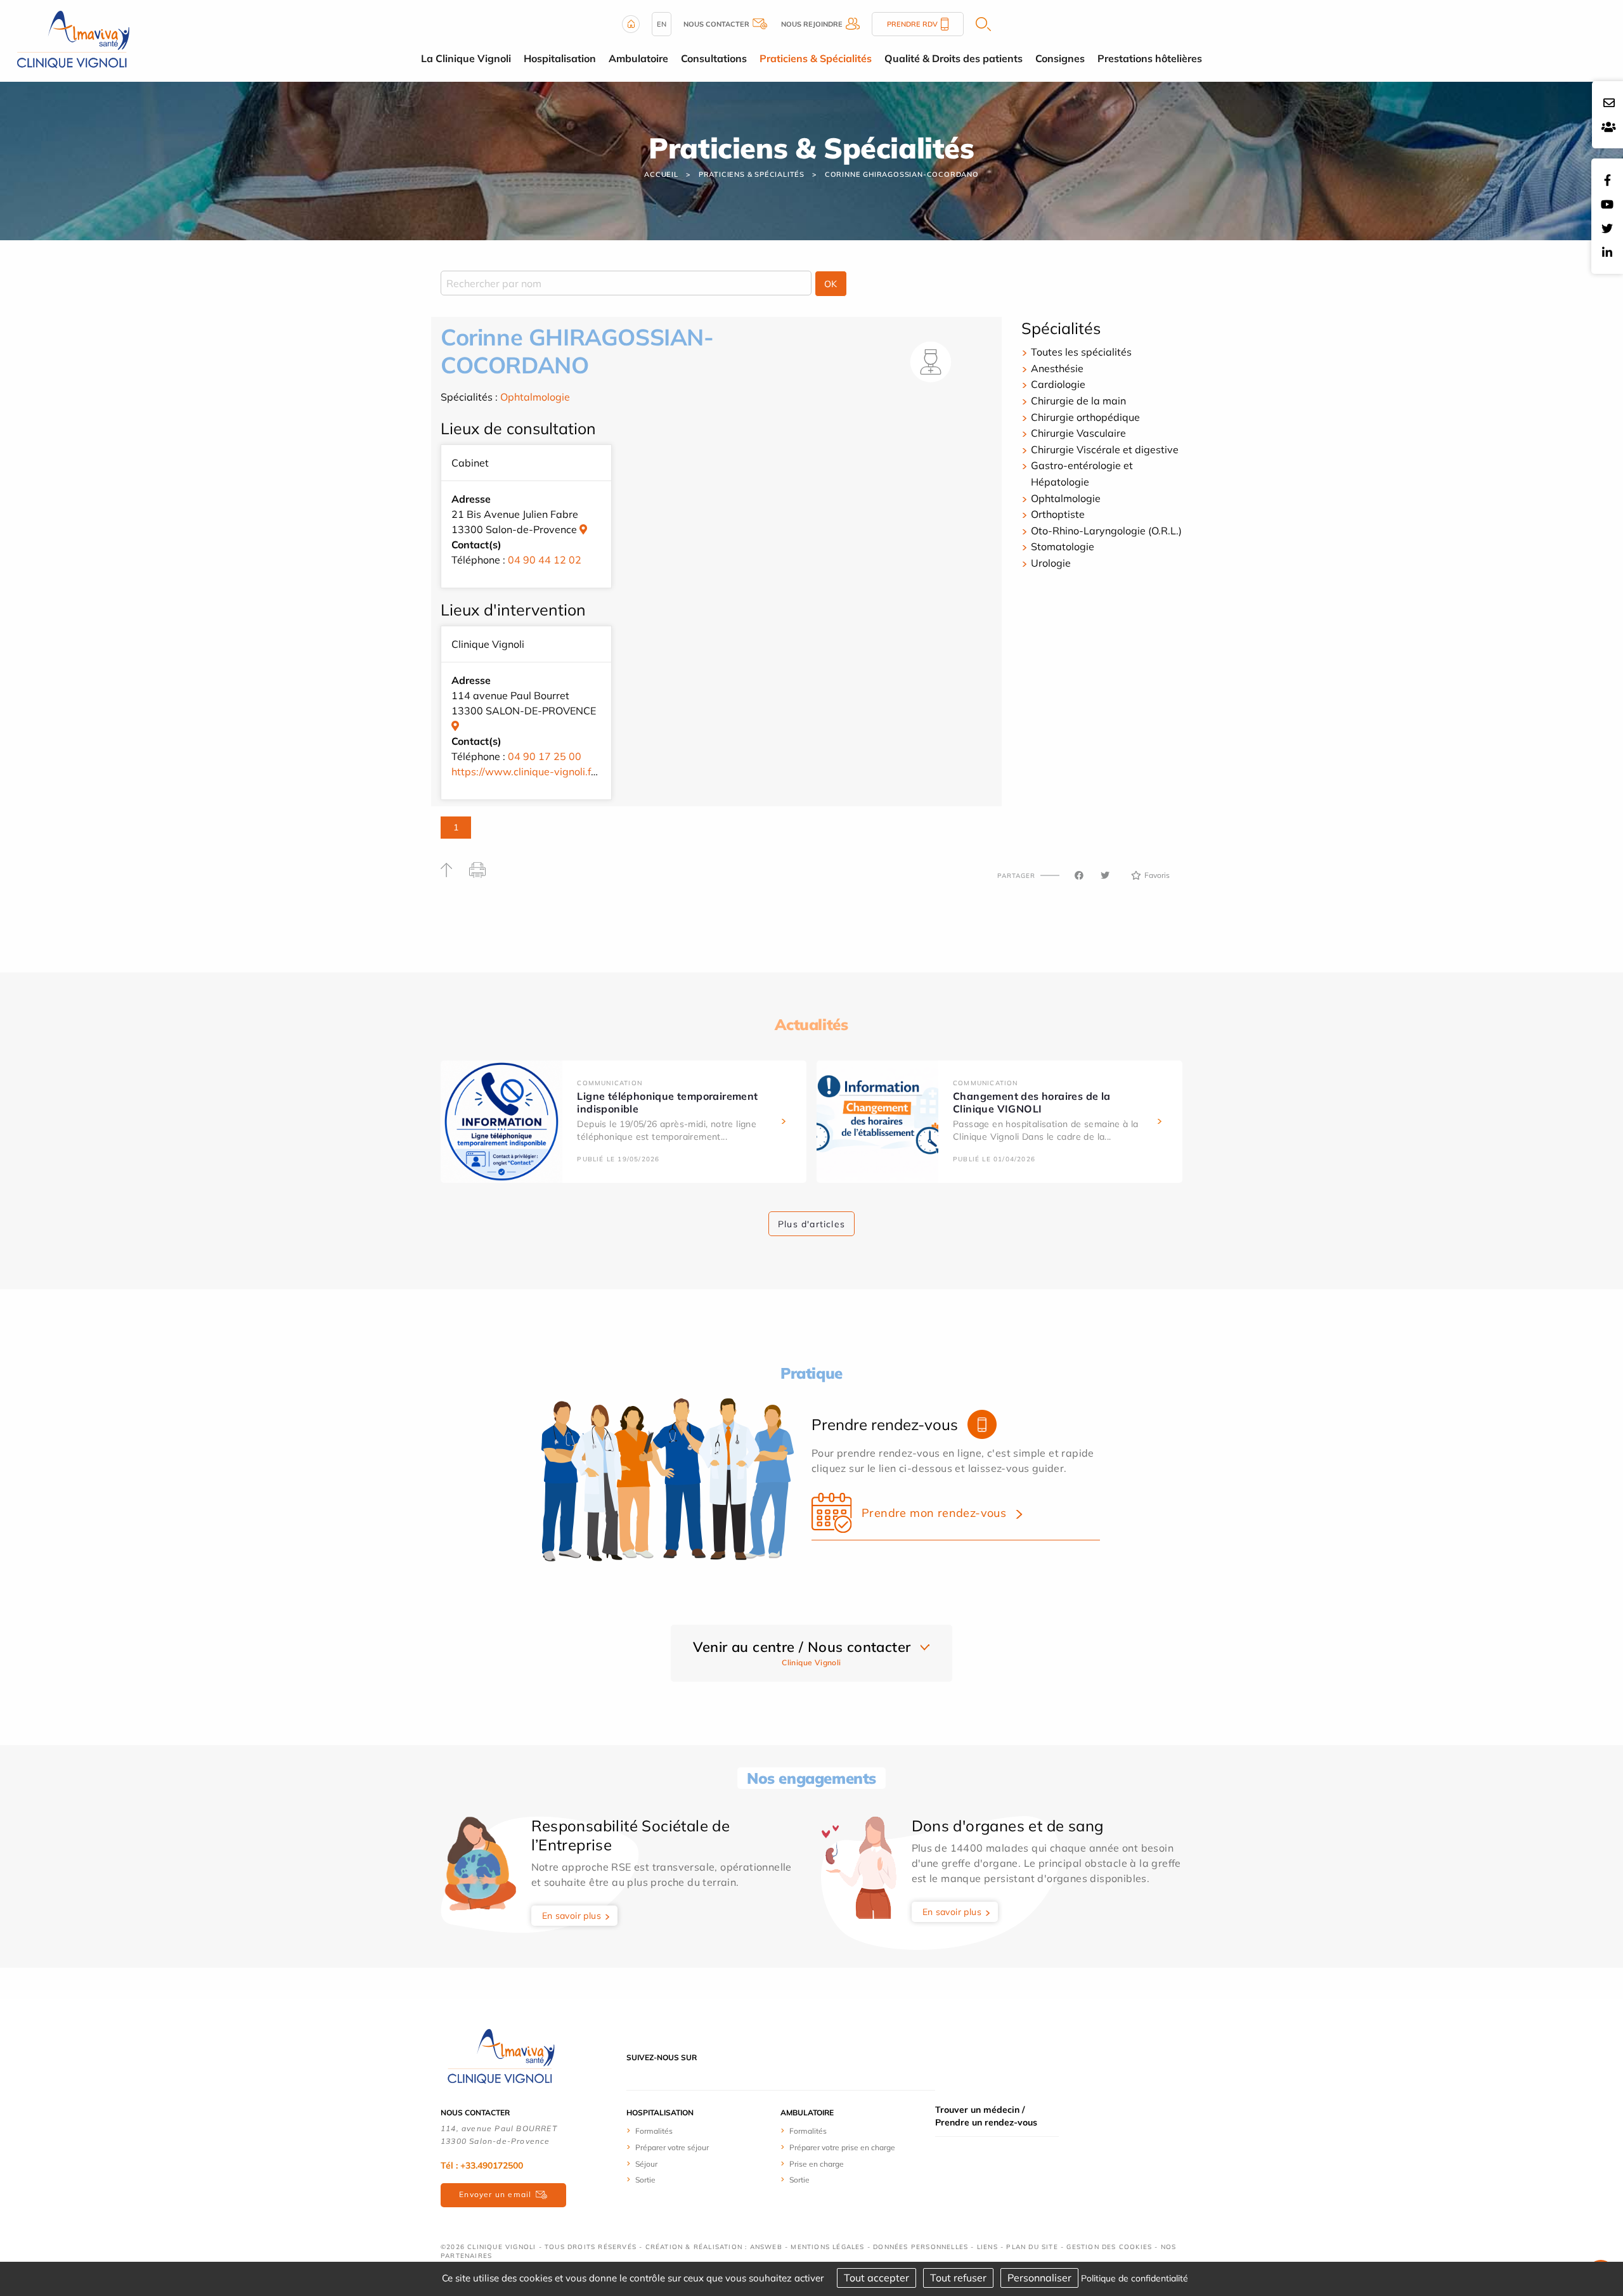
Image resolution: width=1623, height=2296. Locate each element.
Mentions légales (827, 2247)
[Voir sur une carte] (583, 529)
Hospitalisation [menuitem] (560, 58)
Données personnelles (921, 2247)
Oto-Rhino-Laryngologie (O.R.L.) (1106, 531)
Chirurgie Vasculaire (1078, 433)
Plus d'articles (811, 1224)
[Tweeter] (1105, 875)
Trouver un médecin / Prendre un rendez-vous (986, 2116)
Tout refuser (958, 2278)
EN (662, 24)
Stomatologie (1063, 546)
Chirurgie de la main (1078, 401)
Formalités (654, 2131)
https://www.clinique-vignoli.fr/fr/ (530, 771)
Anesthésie (1057, 368)
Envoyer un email (495, 2194)
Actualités (811, 1024)
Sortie (645, 2180)
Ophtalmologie (535, 397)
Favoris (1157, 875)
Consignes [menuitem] (1060, 58)
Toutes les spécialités (1081, 352)
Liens (987, 2247)
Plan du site (1032, 2247)
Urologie (1051, 563)
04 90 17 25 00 (545, 756)
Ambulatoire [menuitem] (638, 58)
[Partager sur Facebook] (1079, 875)
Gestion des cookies (1109, 2247)
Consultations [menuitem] (714, 58)
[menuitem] (674, 2131)
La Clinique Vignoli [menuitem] (466, 58)
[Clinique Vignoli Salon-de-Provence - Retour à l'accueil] (73, 40)
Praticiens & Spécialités (752, 174)
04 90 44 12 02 (545, 560)
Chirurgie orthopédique (1085, 417)
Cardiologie (1058, 384)
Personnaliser (1039, 2278)
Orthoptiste (1058, 514)
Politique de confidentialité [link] (1135, 2278)
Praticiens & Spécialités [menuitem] (816, 58)
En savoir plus (572, 1916)
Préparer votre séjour (672, 2147)
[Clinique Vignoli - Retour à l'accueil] (501, 2056)
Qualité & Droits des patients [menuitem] (954, 58)
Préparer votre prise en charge (842, 2147)
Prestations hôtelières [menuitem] (1150, 58)
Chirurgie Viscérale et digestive (1105, 449)
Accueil (661, 174)
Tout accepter (876, 2278)
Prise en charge (817, 2164)
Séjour (646, 2164)
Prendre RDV (912, 24)
